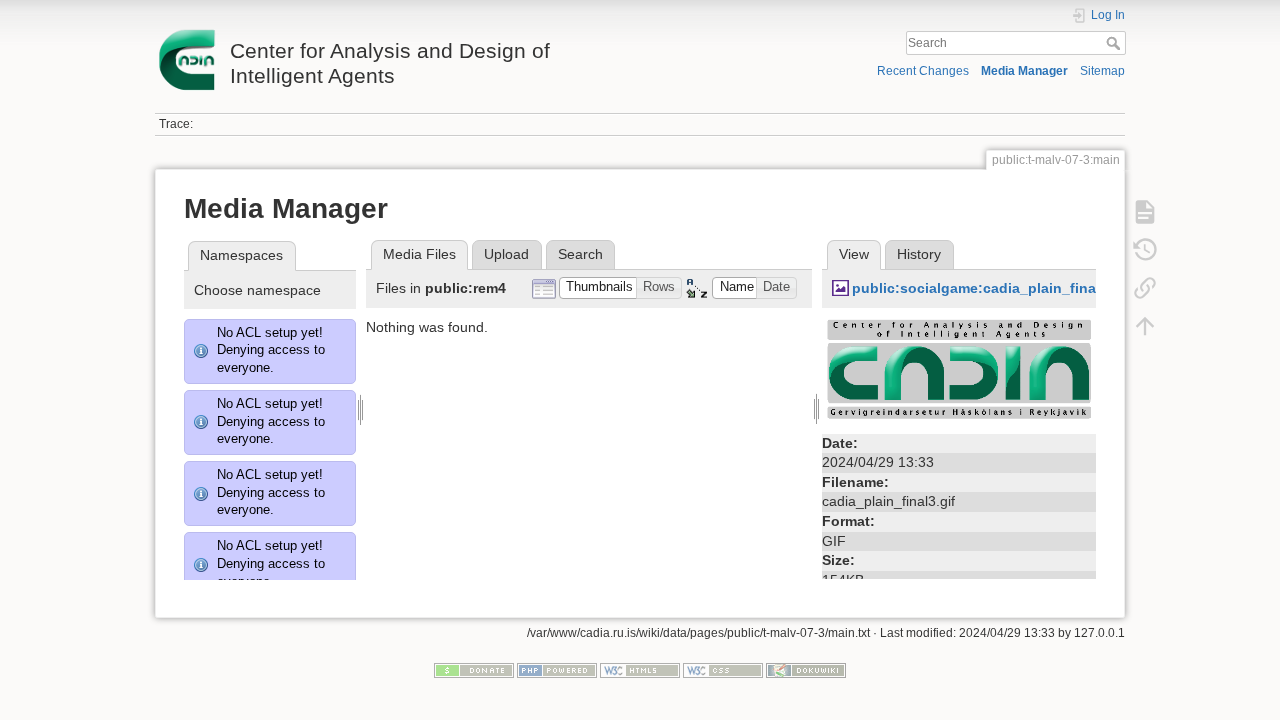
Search (1115, 43)
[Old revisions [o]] (1145, 250)
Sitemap (1102, 71)
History (919, 254)
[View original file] (959, 372)
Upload (506, 254)
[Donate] (474, 670)
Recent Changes (923, 71)
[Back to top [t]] (1145, 326)
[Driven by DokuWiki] (806, 670)
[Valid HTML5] (640, 670)
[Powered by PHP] (557, 670)
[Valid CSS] (723, 670)
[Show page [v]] (1145, 212)
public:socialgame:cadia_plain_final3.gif (991, 288)
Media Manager (1024, 71)
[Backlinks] (1145, 288)
